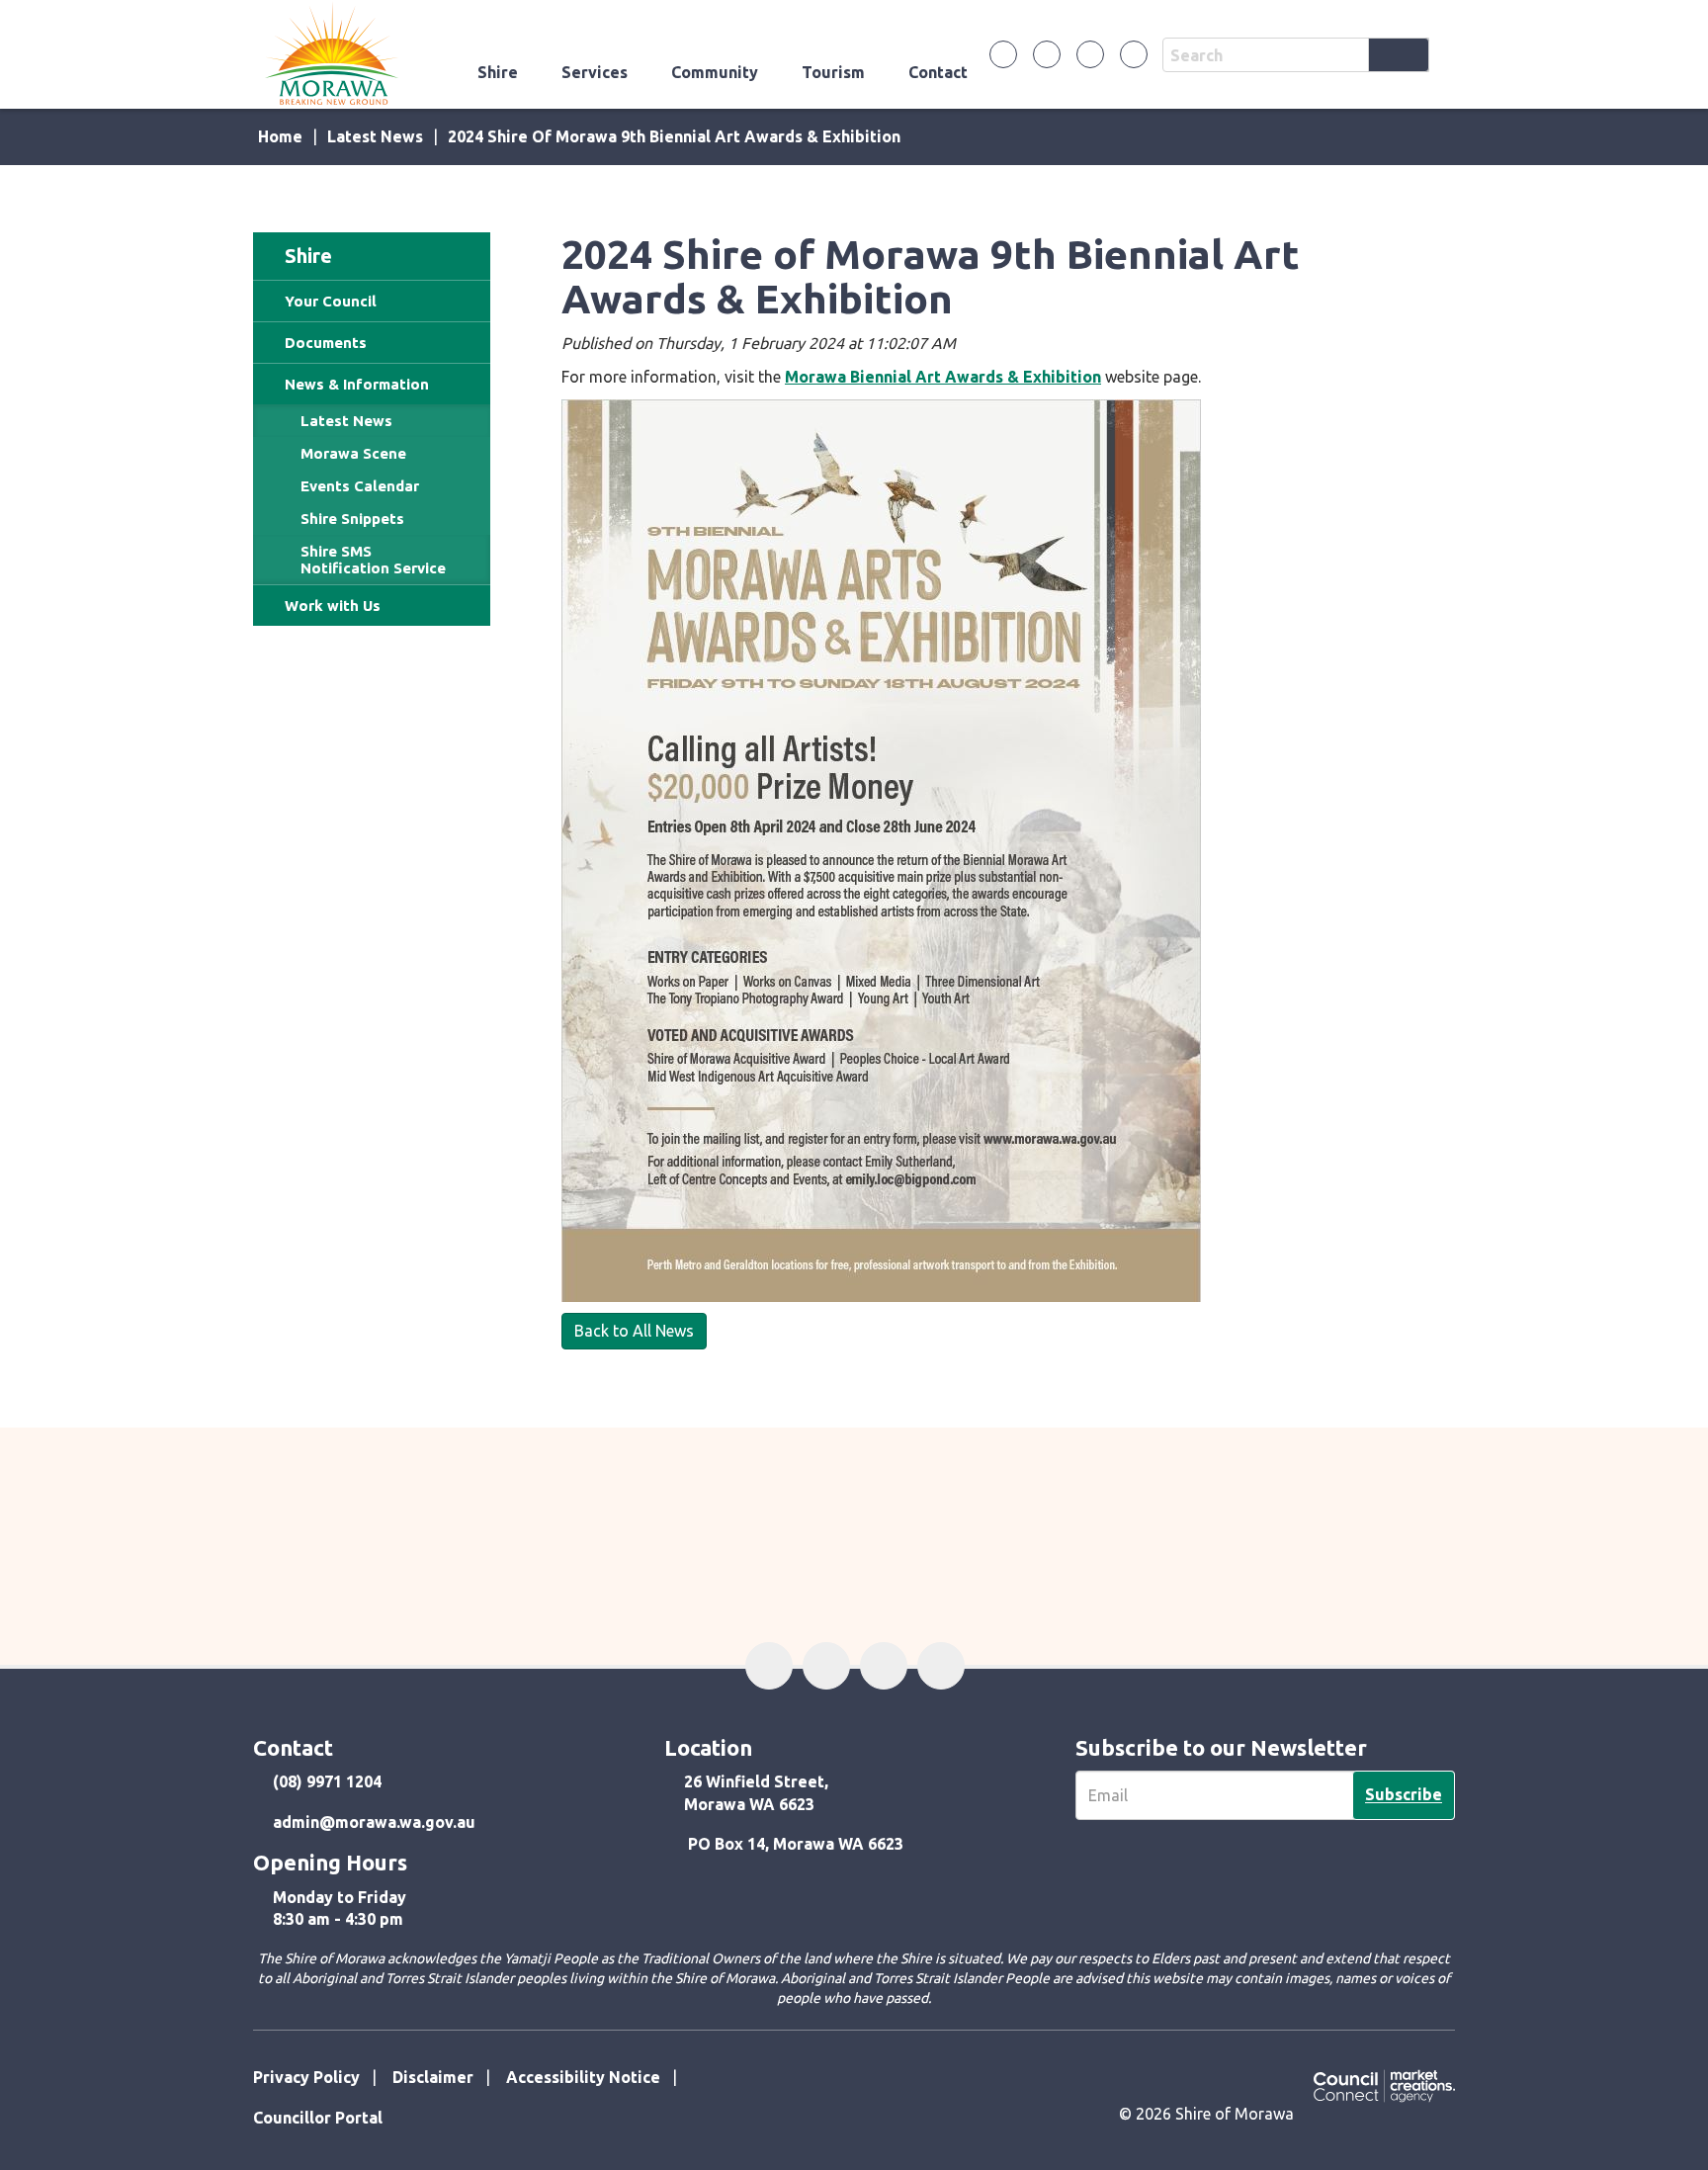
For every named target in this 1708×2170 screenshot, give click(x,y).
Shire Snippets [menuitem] (352, 519)
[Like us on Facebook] (1003, 54)
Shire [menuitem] (308, 256)
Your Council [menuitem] (331, 301)
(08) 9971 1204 (327, 1781)
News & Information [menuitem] (357, 384)
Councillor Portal (318, 2118)
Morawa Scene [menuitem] (353, 453)
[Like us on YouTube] (1134, 54)
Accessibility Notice (583, 2077)
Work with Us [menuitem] (333, 606)
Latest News (375, 136)
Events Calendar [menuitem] (360, 486)
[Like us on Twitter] (1047, 54)
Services (595, 72)
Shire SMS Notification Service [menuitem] (373, 560)
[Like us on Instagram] (1090, 54)
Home (280, 136)
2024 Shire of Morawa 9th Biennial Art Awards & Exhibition (674, 136)
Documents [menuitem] (326, 343)
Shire (498, 72)
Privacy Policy (306, 2077)
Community (715, 72)
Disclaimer (433, 2077)
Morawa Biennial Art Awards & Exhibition (943, 377)
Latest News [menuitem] (346, 421)
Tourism (833, 72)
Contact (938, 72)
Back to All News (634, 1331)
